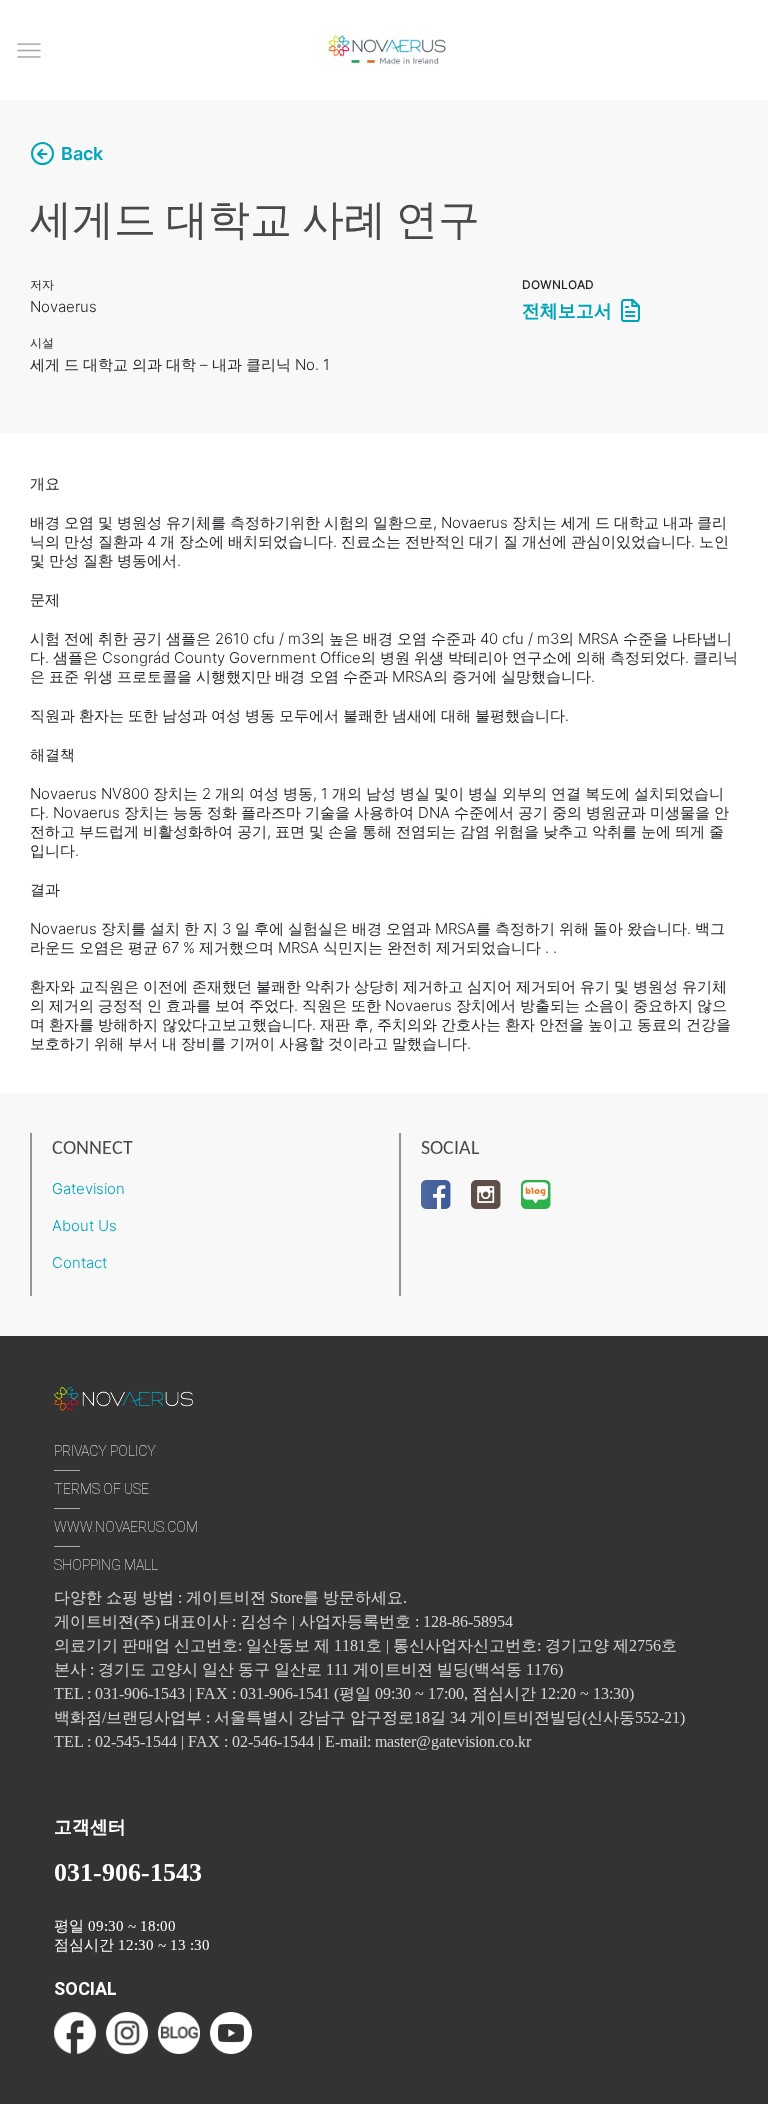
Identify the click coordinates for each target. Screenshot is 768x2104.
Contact (79, 1262)
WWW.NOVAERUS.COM (126, 1527)
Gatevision (88, 1188)
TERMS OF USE (101, 1489)
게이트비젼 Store (244, 1597)
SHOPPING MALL (106, 1565)
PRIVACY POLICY (105, 1451)
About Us (84, 1225)
